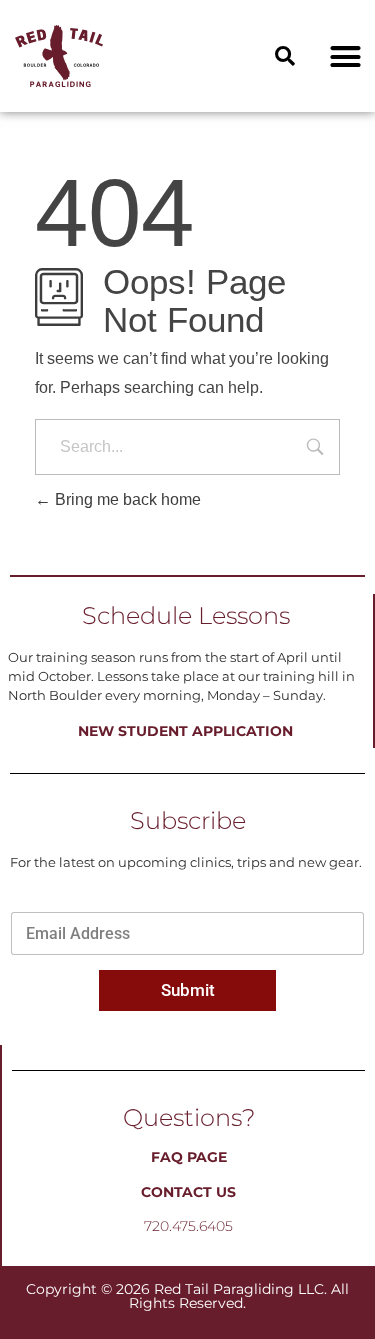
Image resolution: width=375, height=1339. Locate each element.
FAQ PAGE (189, 1157)
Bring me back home (126, 499)
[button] (285, 56)
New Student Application (185, 731)
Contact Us (188, 1192)
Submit (188, 990)
